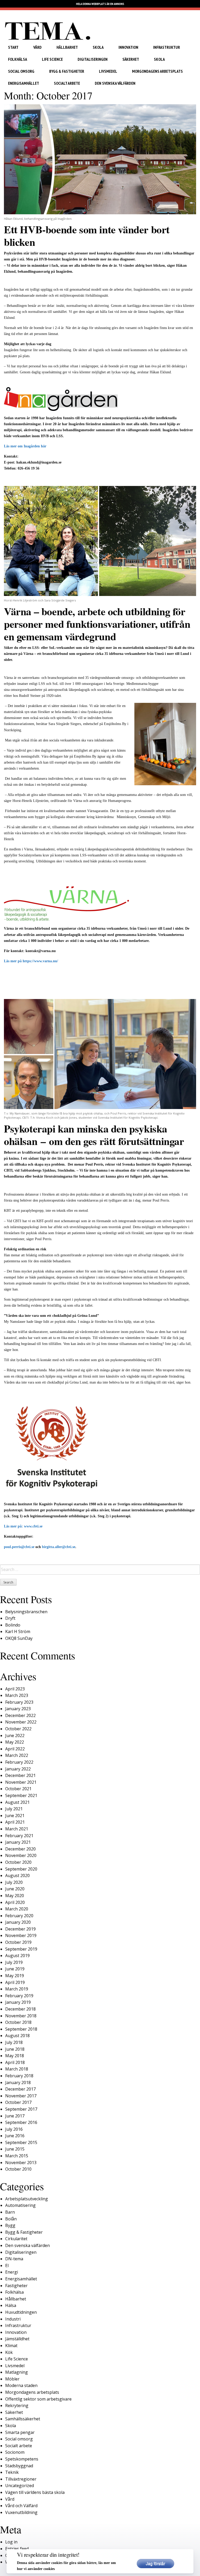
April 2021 (15, 1822)
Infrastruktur (167, 47)
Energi (12, 2272)
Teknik (12, 2472)
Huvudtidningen (21, 2312)
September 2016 (21, 2122)
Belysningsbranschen (26, 1612)
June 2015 (15, 2149)
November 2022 (21, 1722)
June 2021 (15, 1816)
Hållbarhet (67, 47)
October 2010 (18, 2169)
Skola (98, 47)
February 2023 (19, 1702)
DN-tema (14, 2259)
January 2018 (18, 2082)
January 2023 (18, 1709)
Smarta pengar (20, 2432)
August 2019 (17, 1956)
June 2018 (15, 2049)
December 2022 (20, 1715)
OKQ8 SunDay (19, 1638)
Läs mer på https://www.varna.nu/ (31, 961)
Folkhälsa (18, 59)
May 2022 (15, 1742)
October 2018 (18, 2022)
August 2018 (17, 2036)
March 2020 (17, 1909)
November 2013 (21, 2163)
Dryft (10, 1618)
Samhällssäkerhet (23, 2419)
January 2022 (18, 1769)
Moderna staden (21, 2385)
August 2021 (17, 1802)
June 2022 (15, 1735)
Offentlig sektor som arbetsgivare (38, 2399)
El (7, 2266)
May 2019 (15, 1976)
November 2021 (21, 1782)
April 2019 (15, 1982)
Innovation (128, 47)
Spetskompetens (22, 2459)
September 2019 (21, 1949)
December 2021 (20, 1775)
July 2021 (14, 1809)
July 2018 (14, 2042)
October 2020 (18, 1862)
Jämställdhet (17, 2339)
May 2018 (15, 2056)
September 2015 (21, 2142)
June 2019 (15, 1969)
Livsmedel (108, 71)
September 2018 (21, 2029)
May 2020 (15, 1896)
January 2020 (18, 1922)
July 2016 (14, 2129)
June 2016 (15, 2136)
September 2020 (21, 1869)
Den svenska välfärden (115, 83)
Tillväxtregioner (21, 2479)
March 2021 (17, 1829)
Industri (13, 2319)
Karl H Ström (18, 1631)
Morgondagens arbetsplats (157, 71)
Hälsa (11, 2305)
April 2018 (15, 2062)
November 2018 (21, 2016)
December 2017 (20, 2089)
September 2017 (21, 2109)
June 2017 (15, 2116)
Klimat (11, 2346)
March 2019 (17, 1989)
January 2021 (18, 1842)
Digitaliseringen (93, 59)
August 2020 (17, 1875)
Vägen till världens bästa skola (35, 2492)
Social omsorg (21, 71)
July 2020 (14, 1882)
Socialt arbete (67, 83)
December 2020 (20, 1849)
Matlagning (17, 2372)
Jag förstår (155, 2563)
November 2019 (21, 1935)
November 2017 (21, 2096)
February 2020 (19, 1916)
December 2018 (20, 2009)
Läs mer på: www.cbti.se (23, 1526)
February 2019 (19, 1996)
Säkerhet (131, 59)
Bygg (10, 2225)
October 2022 (18, 1729)
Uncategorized (20, 2486)
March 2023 (17, 1695)
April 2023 (15, 1689)
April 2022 (15, 1749)
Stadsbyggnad (19, 2466)
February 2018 (19, 2076)
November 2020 (21, 1855)
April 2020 (15, 1902)
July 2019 (14, 1962)
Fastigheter (16, 2286)
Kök (9, 2352)
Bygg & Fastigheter (67, 71)
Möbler (12, 2379)
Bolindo (13, 1625)
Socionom (15, 2452)
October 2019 (18, 1942)
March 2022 (17, 1755)
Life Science (52, 59)
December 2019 (20, 1929)
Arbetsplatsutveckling (27, 2199)
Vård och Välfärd (21, 2506)
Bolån (11, 2219)
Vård (37, 47)
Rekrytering (17, 2406)
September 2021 (21, 1795)
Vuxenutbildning (21, 2512)
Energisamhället (24, 83)
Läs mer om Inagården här (25, 446)
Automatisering (20, 2205)
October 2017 (18, 2102)
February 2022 (19, 1762)
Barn (10, 2212)
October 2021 (18, 1789)
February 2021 (19, 1836)
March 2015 (17, 2156)
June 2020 (15, 1889)
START (13, 47)
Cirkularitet (16, 2239)
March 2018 (17, 2069)
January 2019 (18, 2002)
